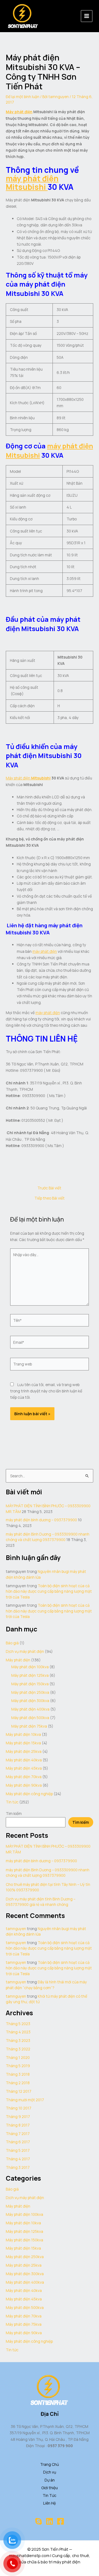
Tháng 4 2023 (18, 2032)
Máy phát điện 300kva (30, 1701)
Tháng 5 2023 (18, 2024)
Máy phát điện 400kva (30, 1709)
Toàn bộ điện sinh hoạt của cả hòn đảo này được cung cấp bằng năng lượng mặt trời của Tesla (49, 1591)
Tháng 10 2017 (19, 2108)
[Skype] (38, 2521)
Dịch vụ (50, 2472)
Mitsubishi (27, 187)
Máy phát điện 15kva (23, 1743)
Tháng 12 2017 (19, 2091)
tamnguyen (16, 1929)
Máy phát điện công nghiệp (29, 1794)
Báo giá (12, 1643)
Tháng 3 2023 (18, 2040)
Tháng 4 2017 (18, 2159)
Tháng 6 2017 (18, 2142)
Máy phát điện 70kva (24, 1777)
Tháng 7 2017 (18, 2134)
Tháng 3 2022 (18, 2049)
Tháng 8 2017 (18, 2125)
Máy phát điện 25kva (24, 1751)
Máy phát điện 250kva (30, 1692)
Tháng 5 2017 (18, 2150)
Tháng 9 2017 (18, 2116)
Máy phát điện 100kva (30, 1667)
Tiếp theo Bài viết (50, 1198)
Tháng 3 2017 (18, 2167)
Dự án (50, 2480)
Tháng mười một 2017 (25, 2100)
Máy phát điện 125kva (30, 1675)
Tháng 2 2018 (18, 2083)
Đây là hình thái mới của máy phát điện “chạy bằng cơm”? (46, 1985)
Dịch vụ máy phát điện (25, 1651)
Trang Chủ (50, 2464)
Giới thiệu (50, 2488)
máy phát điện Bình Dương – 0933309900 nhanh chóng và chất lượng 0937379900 (48, 1537)
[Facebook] (61, 2521)
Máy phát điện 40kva (24, 1760)
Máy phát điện (19, 112)
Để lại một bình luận (23, 97)
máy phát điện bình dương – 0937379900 (41, 1520)
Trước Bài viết (49, 1188)
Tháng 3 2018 (18, 2074)
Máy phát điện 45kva (24, 1768)
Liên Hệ (50, 2503)
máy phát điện (32, 178)
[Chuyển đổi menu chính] (87, 16)
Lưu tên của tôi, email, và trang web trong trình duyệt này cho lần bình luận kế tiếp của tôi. (46, 1391)
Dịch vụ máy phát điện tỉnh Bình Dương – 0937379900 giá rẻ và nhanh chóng (41, 1902)
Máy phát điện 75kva (29, 1726)
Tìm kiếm (14, 1813)
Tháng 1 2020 (18, 2057)
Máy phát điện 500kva (30, 1718)
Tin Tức (50, 2495)
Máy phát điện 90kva (24, 1785)
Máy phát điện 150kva (30, 1684)
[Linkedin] (50, 2521)
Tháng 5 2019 (18, 2066)
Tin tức (12, 1802)
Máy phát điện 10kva (23, 1734)
